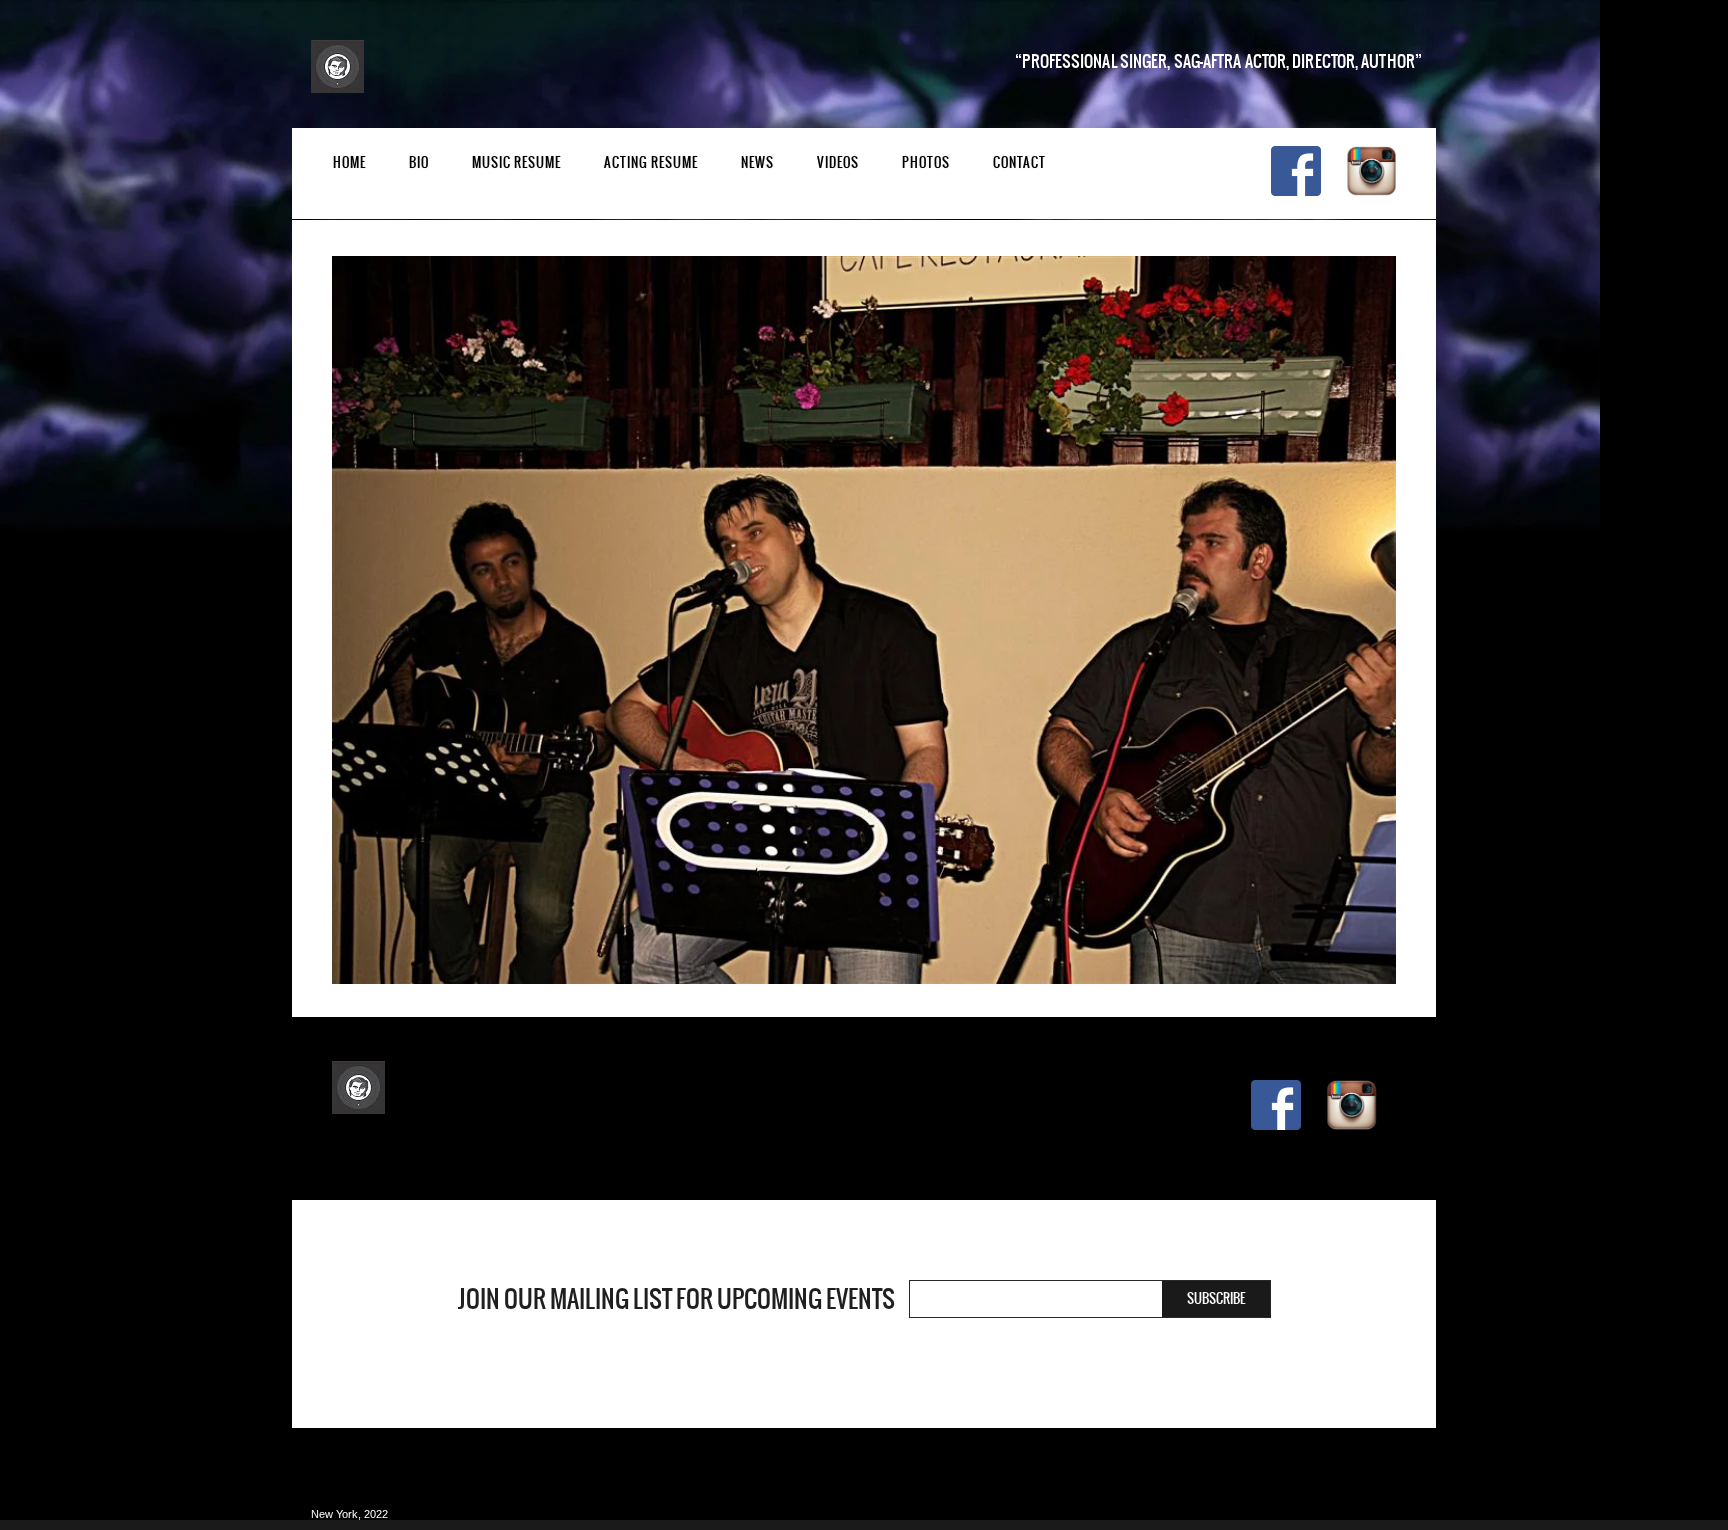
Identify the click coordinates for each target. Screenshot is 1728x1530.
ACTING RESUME (651, 162)
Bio (419, 162)
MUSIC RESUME (516, 162)
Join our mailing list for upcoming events (676, 1299)
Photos (926, 162)
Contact (1019, 162)
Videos (838, 162)
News (757, 162)
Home (349, 162)
